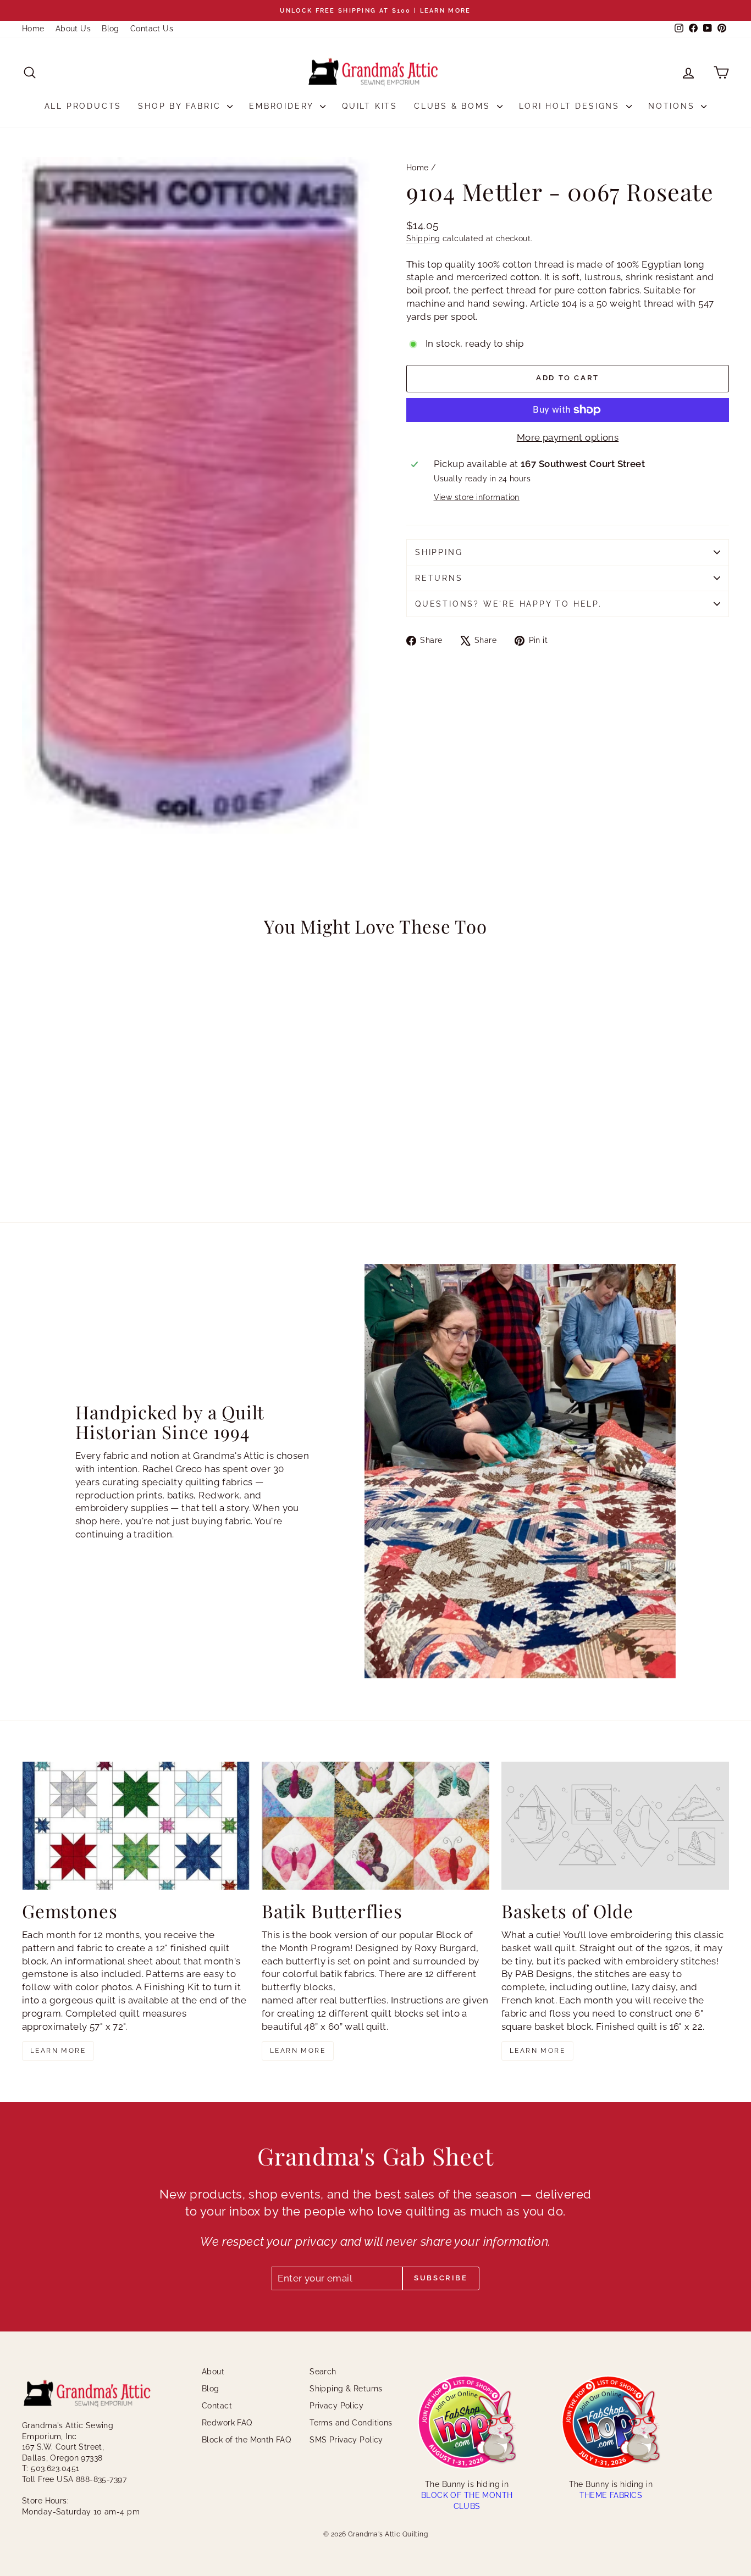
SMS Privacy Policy (346, 2440)
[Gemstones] (136, 1826)
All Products (83, 106)
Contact (217, 2406)
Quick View (106, 1119)
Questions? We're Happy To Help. (509, 604)
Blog (111, 29)
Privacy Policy (336, 2406)
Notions (673, 106)
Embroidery (283, 106)
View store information (477, 497)
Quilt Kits (370, 106)
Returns (439, 578)
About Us (73, 29)
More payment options (568, 437)
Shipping (423, 238)
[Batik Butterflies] (375, 1826)
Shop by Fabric (181, 106)
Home (33, 29)
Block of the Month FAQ (246, 2440)
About (213, 2372)
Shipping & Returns (346, 2389)
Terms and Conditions (351, 2423)
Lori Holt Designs (571, 106)
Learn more (58, 2051)
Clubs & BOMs (454, 106)
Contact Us (152, 29)
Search (323, 2372)
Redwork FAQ (227, 2423)
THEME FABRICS (611, 2495)
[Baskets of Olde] (615, 1826)
